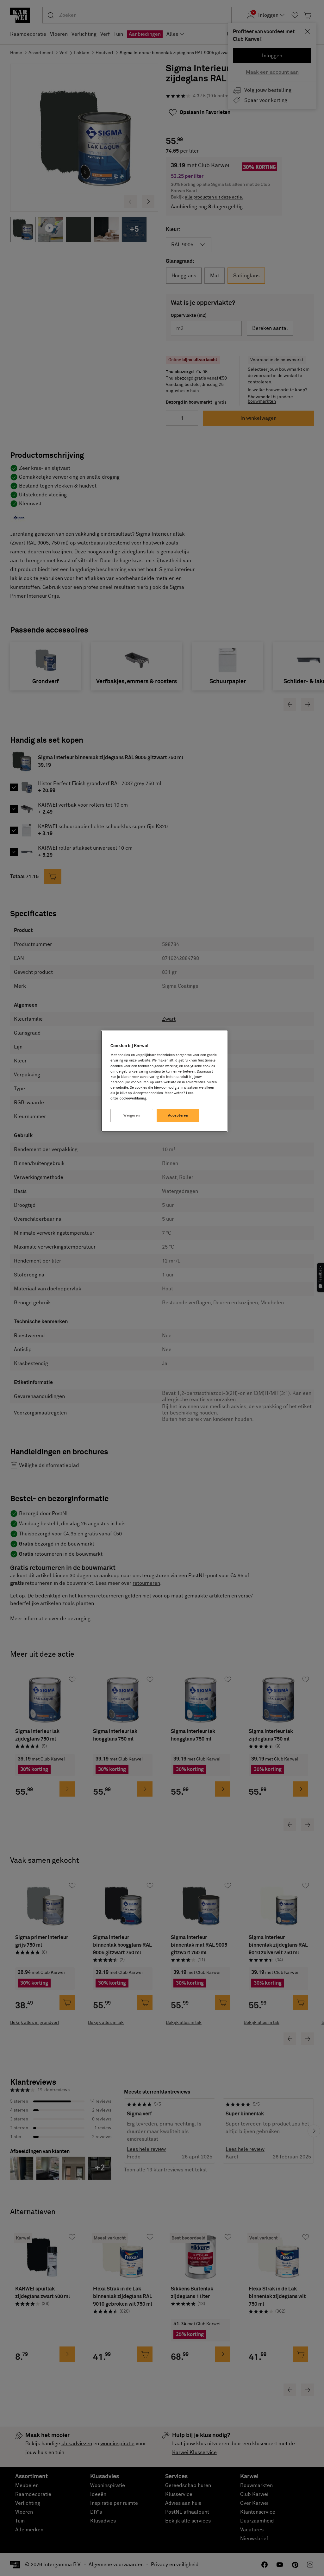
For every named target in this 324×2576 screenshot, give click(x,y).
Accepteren (178, 1115)
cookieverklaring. (133, 1098)
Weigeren (132, 1115)
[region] (164, 1081)
